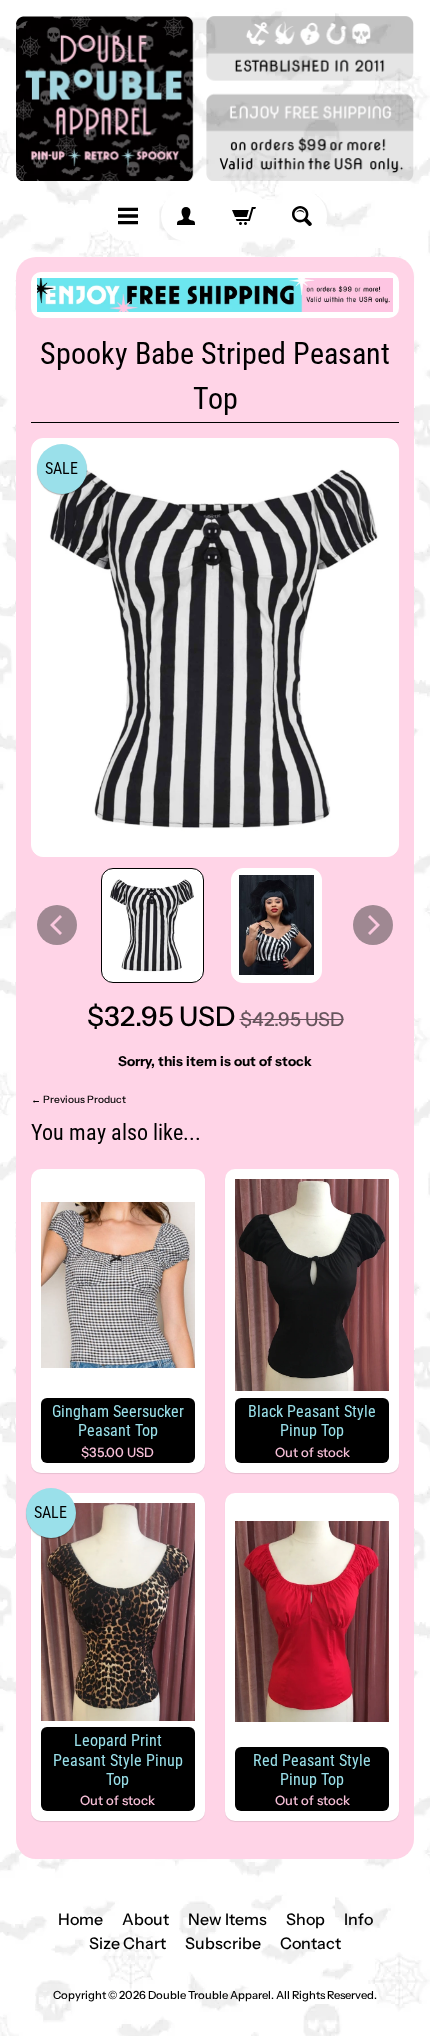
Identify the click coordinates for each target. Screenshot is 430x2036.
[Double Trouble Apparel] (215, 98)
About (145, 1919)
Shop (305, 1919)
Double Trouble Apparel (209, 1995)
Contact (310, 1943)
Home (80, 1919)
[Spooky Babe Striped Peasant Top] (152, 926)
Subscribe (223, 1943)
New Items (227, 1919)
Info (358, 1919)
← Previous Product (78, 1099)
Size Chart (127, 1943)
